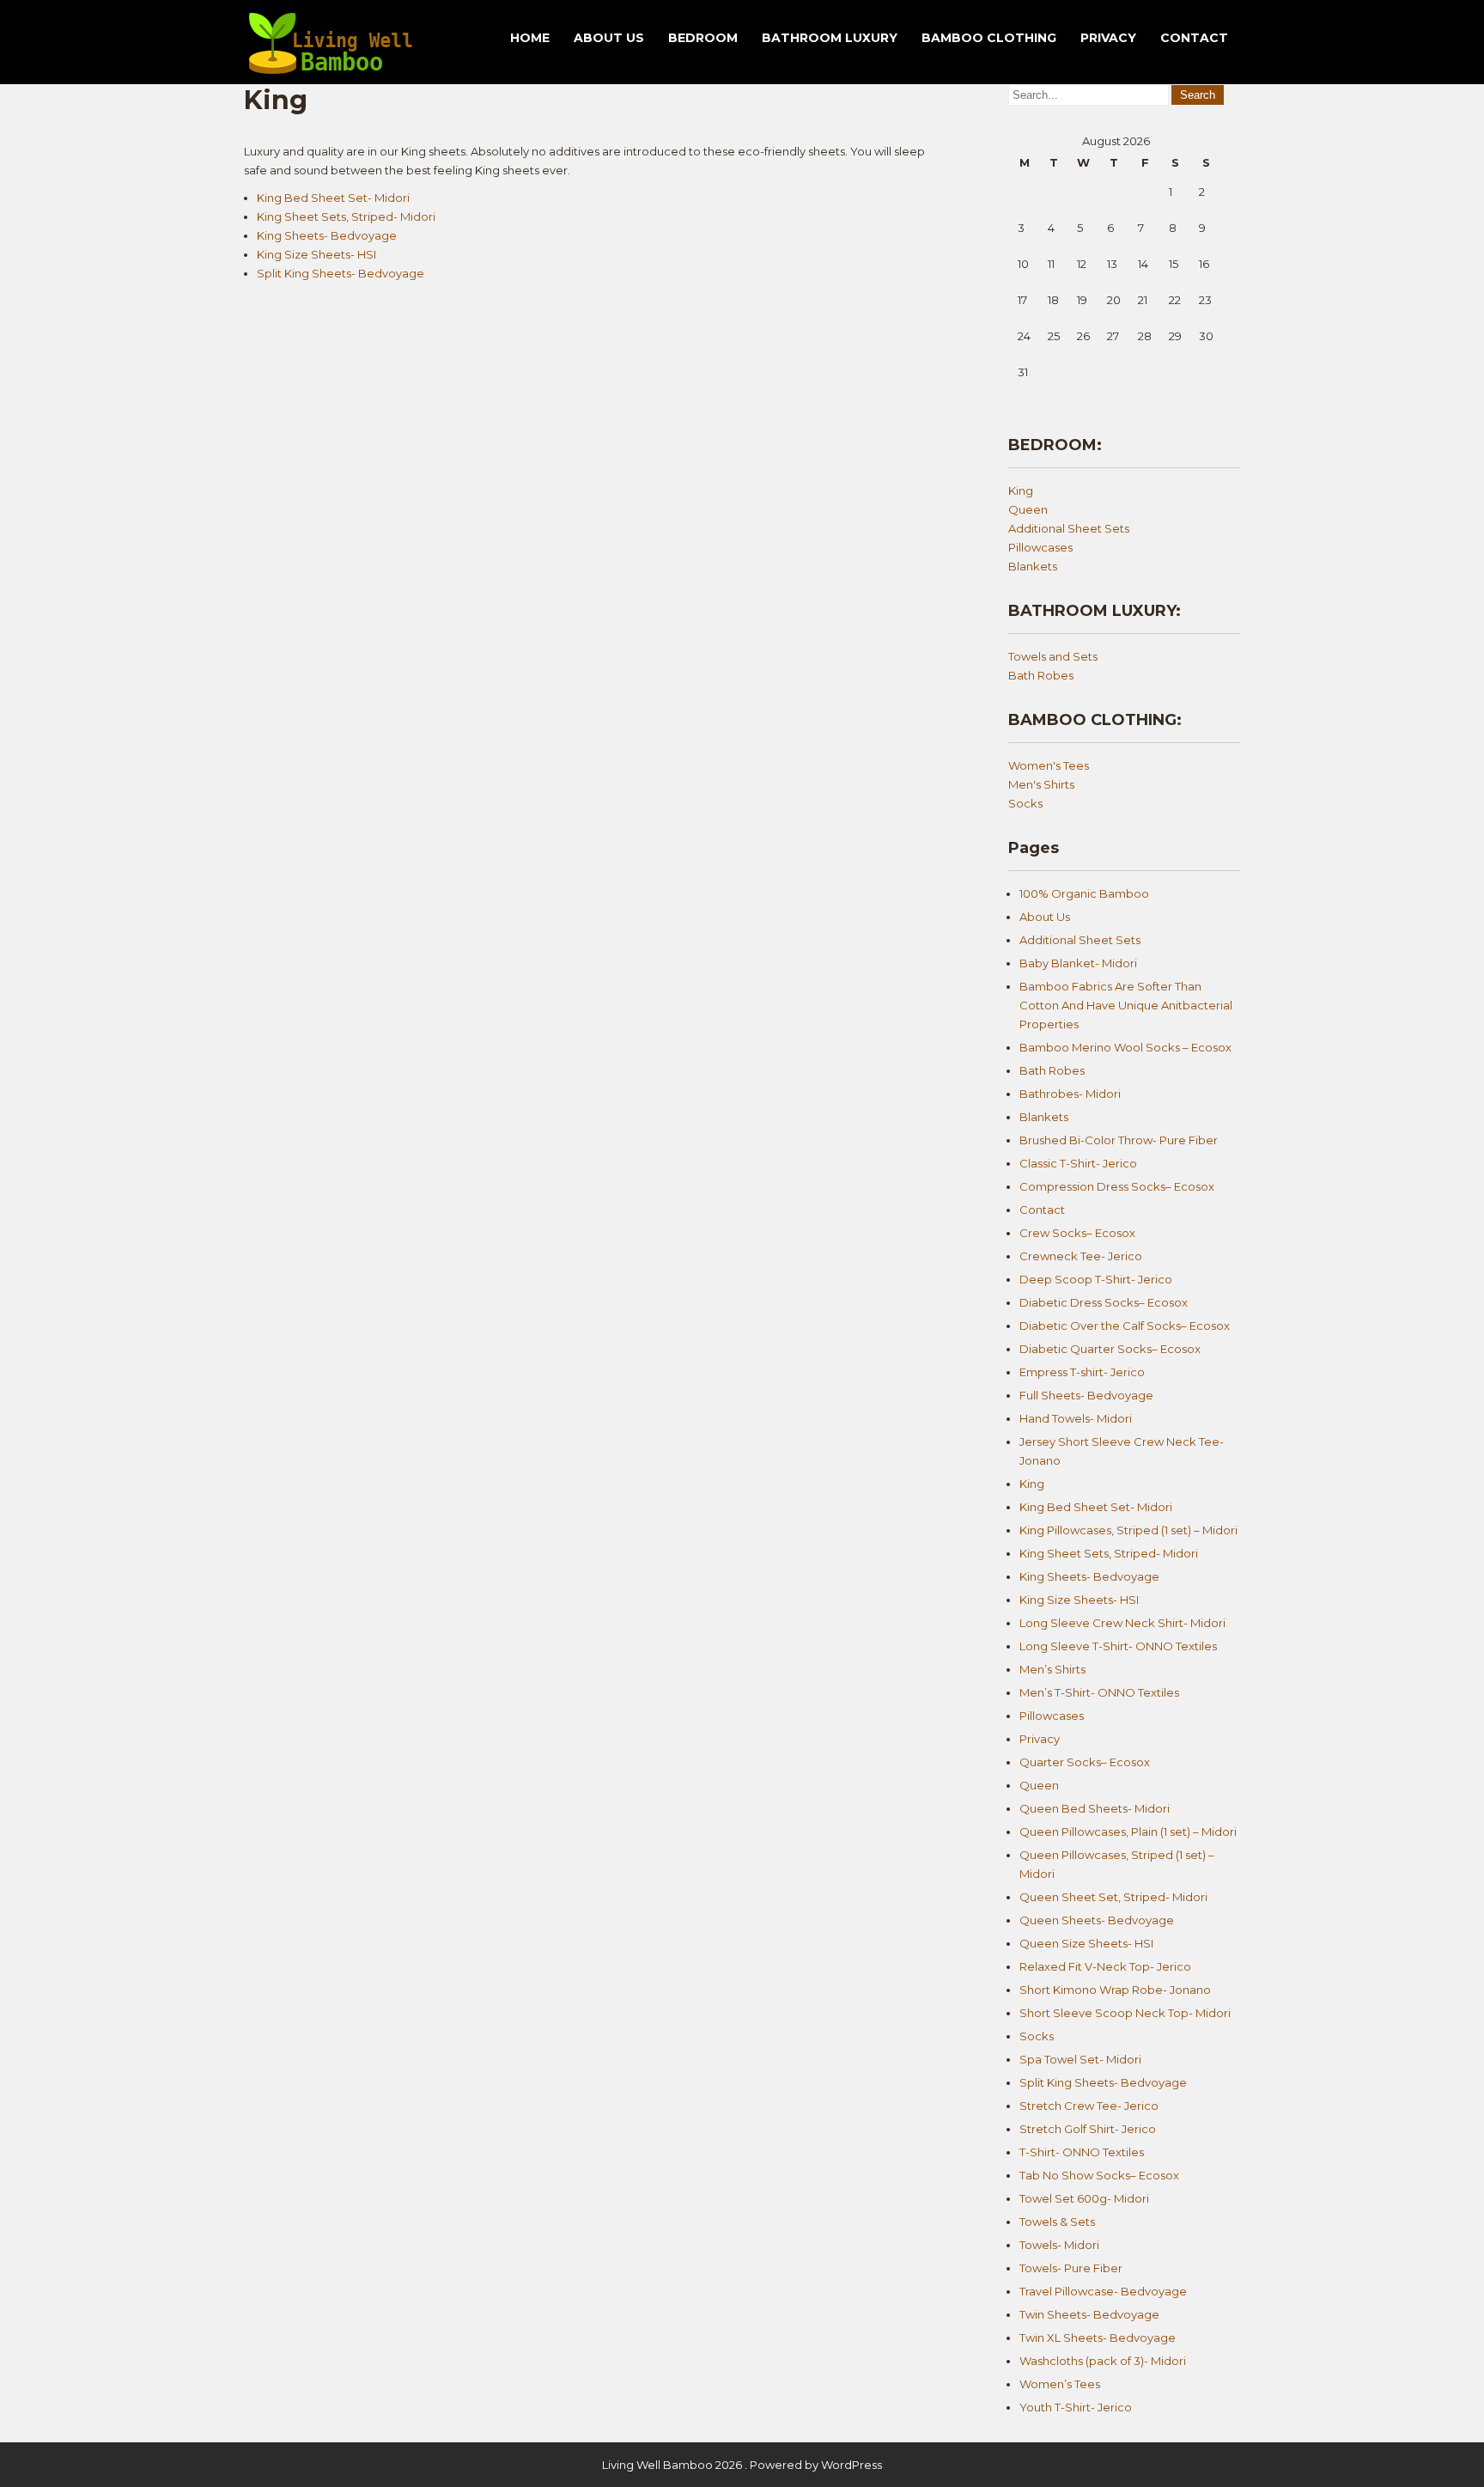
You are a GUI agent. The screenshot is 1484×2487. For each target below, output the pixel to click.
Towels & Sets (1057, 2222)
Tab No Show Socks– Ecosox (1099, 2175)
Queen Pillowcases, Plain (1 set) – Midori (1128, 1832)
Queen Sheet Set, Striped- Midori (1113, 1897)
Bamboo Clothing (989, 38)
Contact (1194, 38)
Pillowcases (1040, 547)
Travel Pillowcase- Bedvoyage (1103, 2291)
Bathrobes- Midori (1070, 1094)
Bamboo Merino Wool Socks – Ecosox (1125, 1047)
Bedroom (703, 38)
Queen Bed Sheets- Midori (1095, 1808)
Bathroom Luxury (830, 38)
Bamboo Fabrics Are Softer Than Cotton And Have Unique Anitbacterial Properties (1126, 1005)
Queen (1028, 509)
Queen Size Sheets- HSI (1086, 1943)
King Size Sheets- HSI (316, 254)
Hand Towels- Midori (1076, 1418)
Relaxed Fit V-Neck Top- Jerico (1105, 1966)
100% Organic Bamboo (1084, 893)
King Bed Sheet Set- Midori (333, 198)
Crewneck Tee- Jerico (1081, 1256)
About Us (609, 38)
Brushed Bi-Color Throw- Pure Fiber (1119, 1140)
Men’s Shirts (1052, 1669)
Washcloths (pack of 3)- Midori (1103, 2361)
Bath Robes (1041, 675)
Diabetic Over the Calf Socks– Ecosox (1125, 1326)
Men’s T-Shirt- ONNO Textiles (1099, 1692)
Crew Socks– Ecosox (1077, 1233)
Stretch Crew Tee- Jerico (1089, 2106)
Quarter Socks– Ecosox (1085, 1762)
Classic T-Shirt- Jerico (1078, 1163)
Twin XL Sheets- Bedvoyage (1098, 2338)
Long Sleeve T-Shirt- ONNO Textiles (1118, 1646)
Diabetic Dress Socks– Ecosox (1104, 1302)
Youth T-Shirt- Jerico (1076, 2407)
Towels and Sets (1053, 656)
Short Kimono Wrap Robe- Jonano (1115, 1990)
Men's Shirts (1041, 784)
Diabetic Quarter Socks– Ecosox (1110, 1349)
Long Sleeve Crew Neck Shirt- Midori (1122, 1623)
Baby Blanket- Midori (1078, 963)
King (1021, 491)
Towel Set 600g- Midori (1084, 2198)
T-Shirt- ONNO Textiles (1082, 2152)
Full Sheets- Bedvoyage (1086, 1395)
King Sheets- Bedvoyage (327, 235)
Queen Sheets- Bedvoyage (1097, 1920)
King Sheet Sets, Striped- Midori (346, 216)
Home (530, 38)
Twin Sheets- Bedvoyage (1089, 2314)
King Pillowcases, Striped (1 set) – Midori (1128, 1530)
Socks (1025, 803)
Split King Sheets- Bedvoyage (341, 273)
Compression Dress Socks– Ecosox (1117, 1186)
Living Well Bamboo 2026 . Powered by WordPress (742, 2465)
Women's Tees (1049, 765)
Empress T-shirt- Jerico (1082, 1372)
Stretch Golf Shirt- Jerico (1088, 2129)
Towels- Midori (1059, 2245)
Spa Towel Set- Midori (1080, 2059)
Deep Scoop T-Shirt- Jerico (1096, 1279)
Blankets (1033, 566)
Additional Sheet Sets (1069, 528)
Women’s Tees (1060, 2384)
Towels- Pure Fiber (1071, 2268)
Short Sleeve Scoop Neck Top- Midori (1125, 2013)
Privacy (1108, 38)
